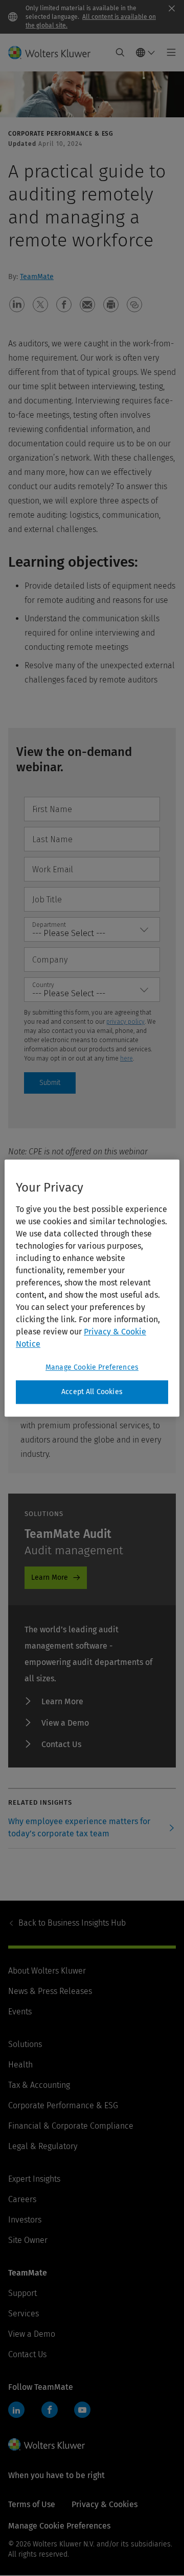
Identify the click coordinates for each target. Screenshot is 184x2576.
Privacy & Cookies (105, 2504)
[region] (92, 1288)
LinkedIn (16, 2410)
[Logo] (53, 53)
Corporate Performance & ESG (63, 2105)
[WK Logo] (47, 2444)
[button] (17, 305)
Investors (25, 2220)
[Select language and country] (146, 53)
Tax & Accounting (39, 2085)
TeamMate (37, 277)
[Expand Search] (120, 53)
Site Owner (28, 2240)
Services (24, 2314)
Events (20, 2012)
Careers (22, 2199)
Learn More (50, 1577)
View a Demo (65, 1723)
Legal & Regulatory (43, 2146)
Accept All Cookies (92, 1392)
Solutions (25, 2044)
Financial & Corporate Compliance (71, 2126)
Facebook (50, 2410)
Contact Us (61, 1744)
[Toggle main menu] (168, 53)
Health (20, 2065)
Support (22, 2293)
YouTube (82, 2410)
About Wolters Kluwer (47, 1971)
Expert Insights (34, 2179)
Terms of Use (32, 2504)
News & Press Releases (50, 1991)
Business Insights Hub (72, 1923)
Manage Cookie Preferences (92, 1367)
